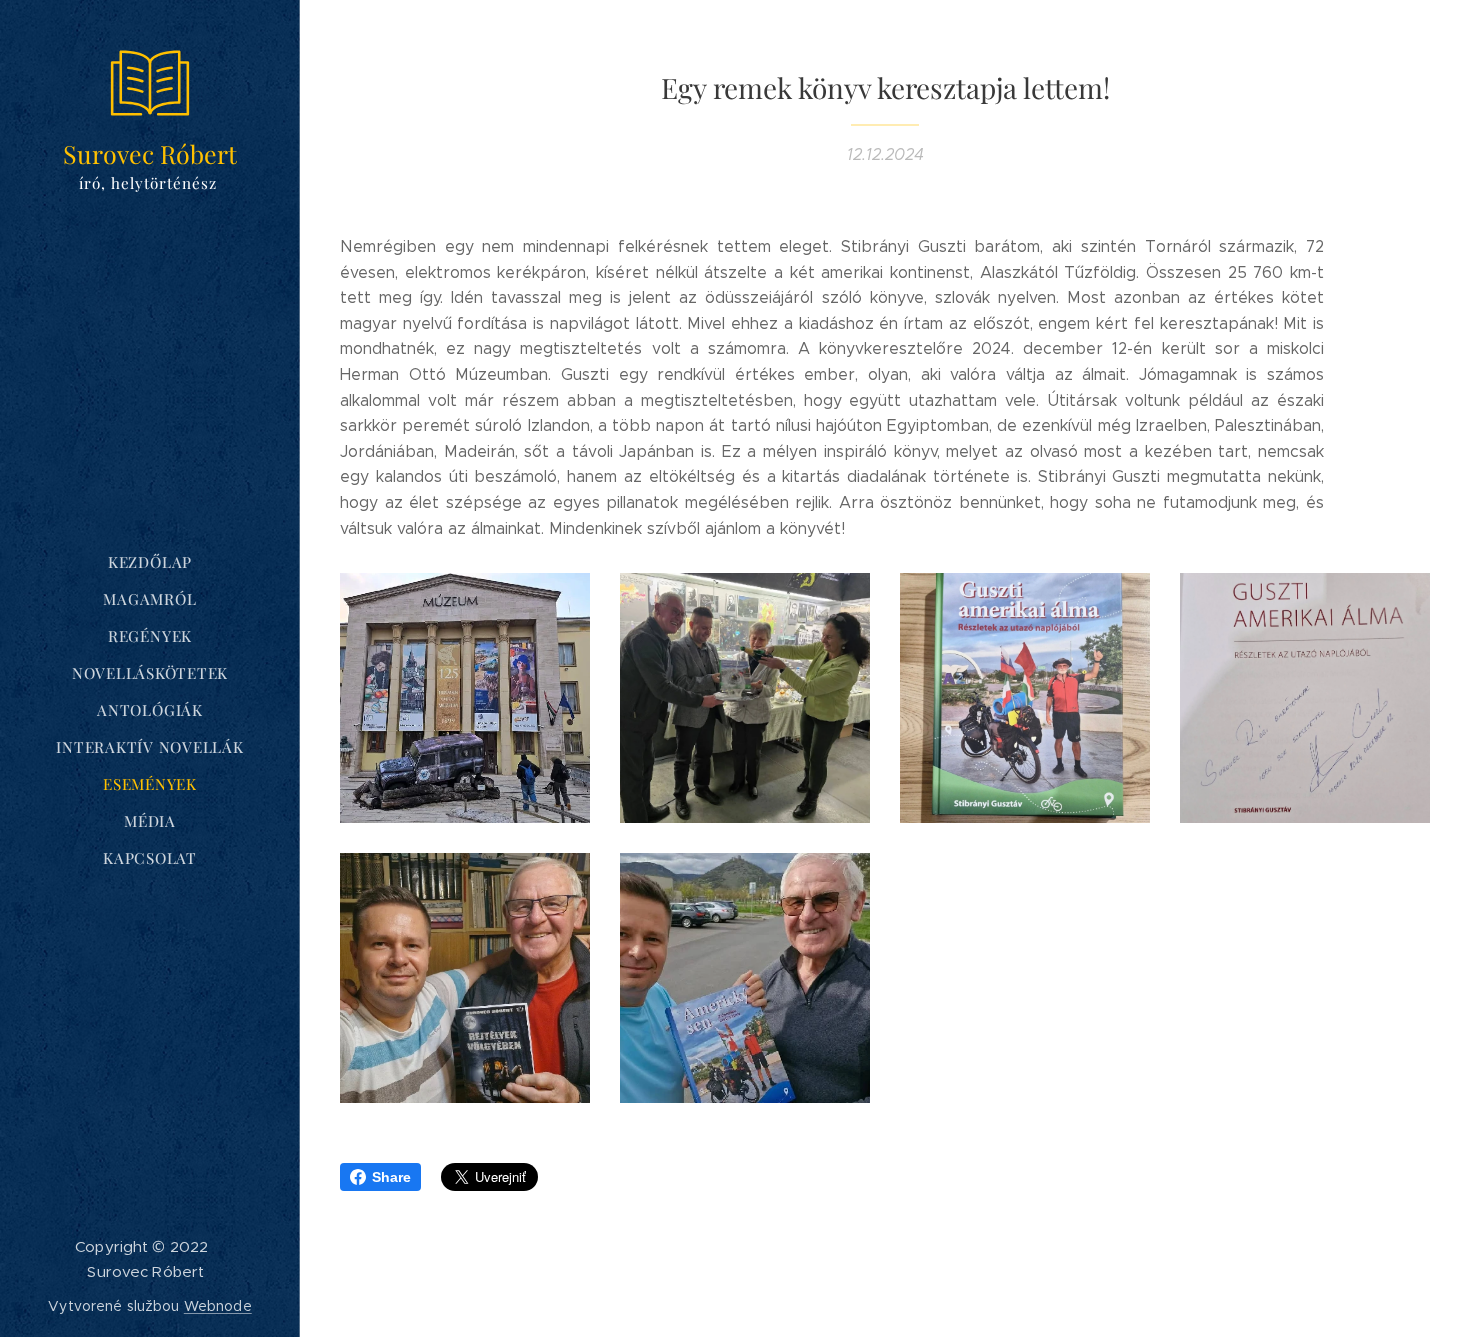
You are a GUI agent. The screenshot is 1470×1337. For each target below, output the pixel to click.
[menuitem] (150, 562)
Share (391, 1177)
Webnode (218, 1306)
